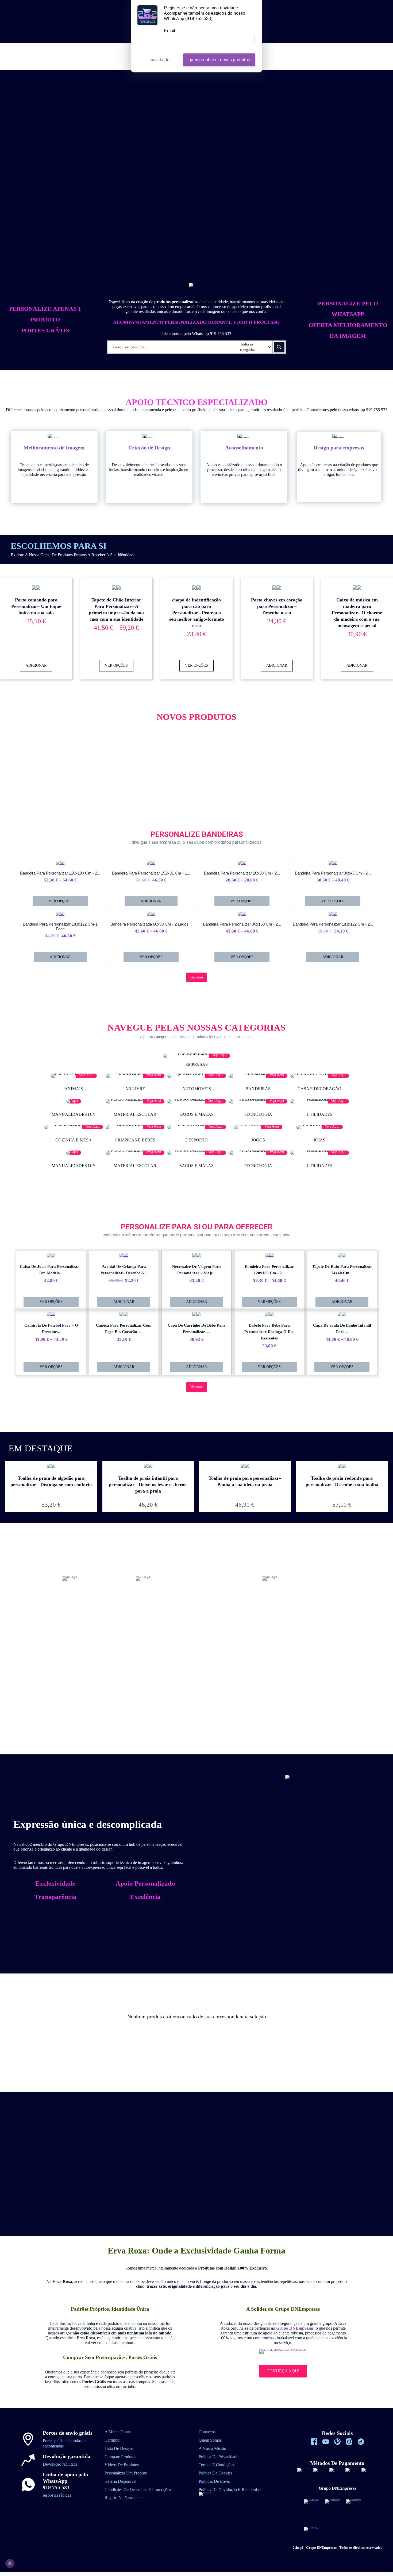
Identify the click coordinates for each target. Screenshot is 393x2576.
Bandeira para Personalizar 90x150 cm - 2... (242, 924)
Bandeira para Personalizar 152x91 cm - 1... (151, 873)
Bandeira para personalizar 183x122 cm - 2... (333, 924)
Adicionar (36, 665)
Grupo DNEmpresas (295, 2328)
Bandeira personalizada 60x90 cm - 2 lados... (151, 924)
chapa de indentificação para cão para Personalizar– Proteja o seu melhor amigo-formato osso (197, 613)
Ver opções (116, 665)
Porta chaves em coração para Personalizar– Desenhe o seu (277, 606)
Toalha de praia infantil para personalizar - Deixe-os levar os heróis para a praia (148, 1485)
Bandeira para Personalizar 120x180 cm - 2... (60, 873)
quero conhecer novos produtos (219, 60)
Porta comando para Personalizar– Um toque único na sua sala (36, 606)
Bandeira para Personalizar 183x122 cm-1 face (60, 926)
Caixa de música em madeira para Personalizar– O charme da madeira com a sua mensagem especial (357, 613)
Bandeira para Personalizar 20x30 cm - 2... (242, 873)
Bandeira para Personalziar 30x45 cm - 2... (333, 873)
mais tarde (160, 60)
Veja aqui (219, 1055)
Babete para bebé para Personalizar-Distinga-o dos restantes (269, 1332)
